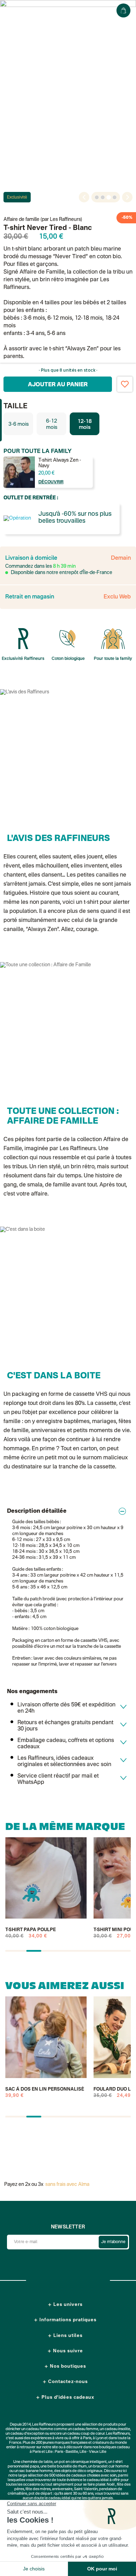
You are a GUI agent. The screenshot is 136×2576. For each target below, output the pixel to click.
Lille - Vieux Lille (93, 2452)
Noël (111, 2485)
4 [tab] (115, 197)
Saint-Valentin (86, 2489)
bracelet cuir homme (111, 2467)
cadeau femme (85, 2429)
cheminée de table (37, 2462)
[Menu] (12, 10)
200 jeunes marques (53, 2443)
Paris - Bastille (66, 2452)
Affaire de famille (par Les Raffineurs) (43, 219)
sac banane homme (36, 2471)
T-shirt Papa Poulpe (31, 1930)
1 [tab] (97, 197)
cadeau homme (40, 2429)
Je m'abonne (113, 2242)
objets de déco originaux (82, 2471)
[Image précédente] (84, 197)
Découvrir (51, 482)
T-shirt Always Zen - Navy (60, 463)
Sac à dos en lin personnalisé (45, 2089)
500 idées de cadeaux (68, 2476)
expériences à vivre (47, 2438)
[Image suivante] (127, 197)
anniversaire (62, 2489)
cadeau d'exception (27, 2434)
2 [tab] (103, 197)
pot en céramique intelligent (83, 2462)
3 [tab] (109, 197)
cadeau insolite (117, 2429)
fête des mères (38, 2489)
